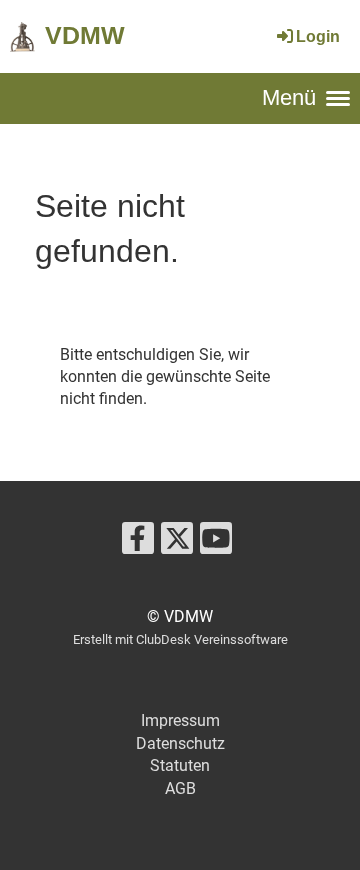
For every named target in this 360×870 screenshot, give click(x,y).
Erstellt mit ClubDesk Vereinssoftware (180, 639)
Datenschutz (180, 743)
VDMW (85, 35)
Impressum (180, 720)
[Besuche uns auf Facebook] (138, 543)
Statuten (180, 765)
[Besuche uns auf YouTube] (216, 543)
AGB (180, 788)
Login (318, 36)
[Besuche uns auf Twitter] (177, 543)
